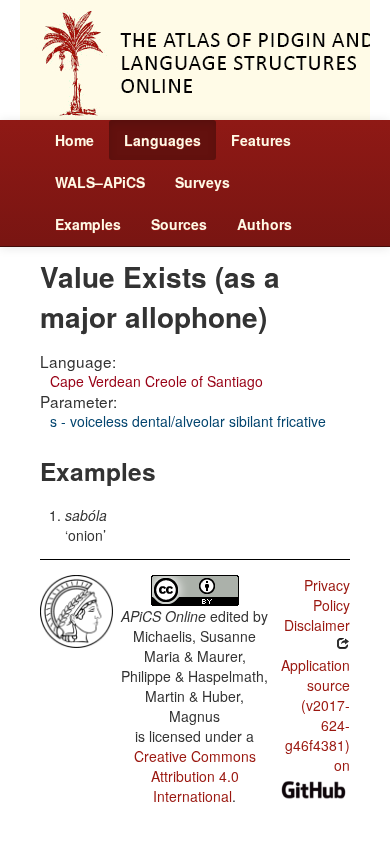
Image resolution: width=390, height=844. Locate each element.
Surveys (202, 182)
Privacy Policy (327, 595)
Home (74, 140)
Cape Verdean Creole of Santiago (156, 381)
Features (261, 140)
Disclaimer (317, 625)
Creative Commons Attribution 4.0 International (195, 776)
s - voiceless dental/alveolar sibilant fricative (188, 421)
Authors (264, 224)
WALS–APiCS (100, 182)
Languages (162, 140)
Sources (179, 224)
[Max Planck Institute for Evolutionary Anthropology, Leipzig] (76, 609)
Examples (88, 224)
